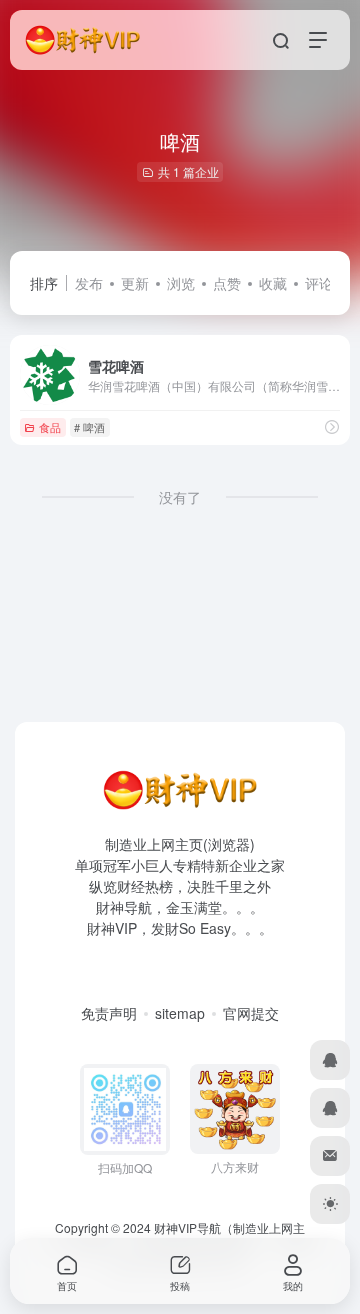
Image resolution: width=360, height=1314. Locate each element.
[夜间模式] (330, 1204)
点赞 (227, 283)
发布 (89, 283)
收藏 (273, 283)
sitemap (180, 1013)
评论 (319, 283)
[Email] (330, 1156)
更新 (135, 283)
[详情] (332, 426)
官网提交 (251, 1013)
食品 (50, 427)
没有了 (180, 497)
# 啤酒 (89, 427)
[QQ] (330, 1060)
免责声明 (109, 1013)
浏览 (181, 283)
